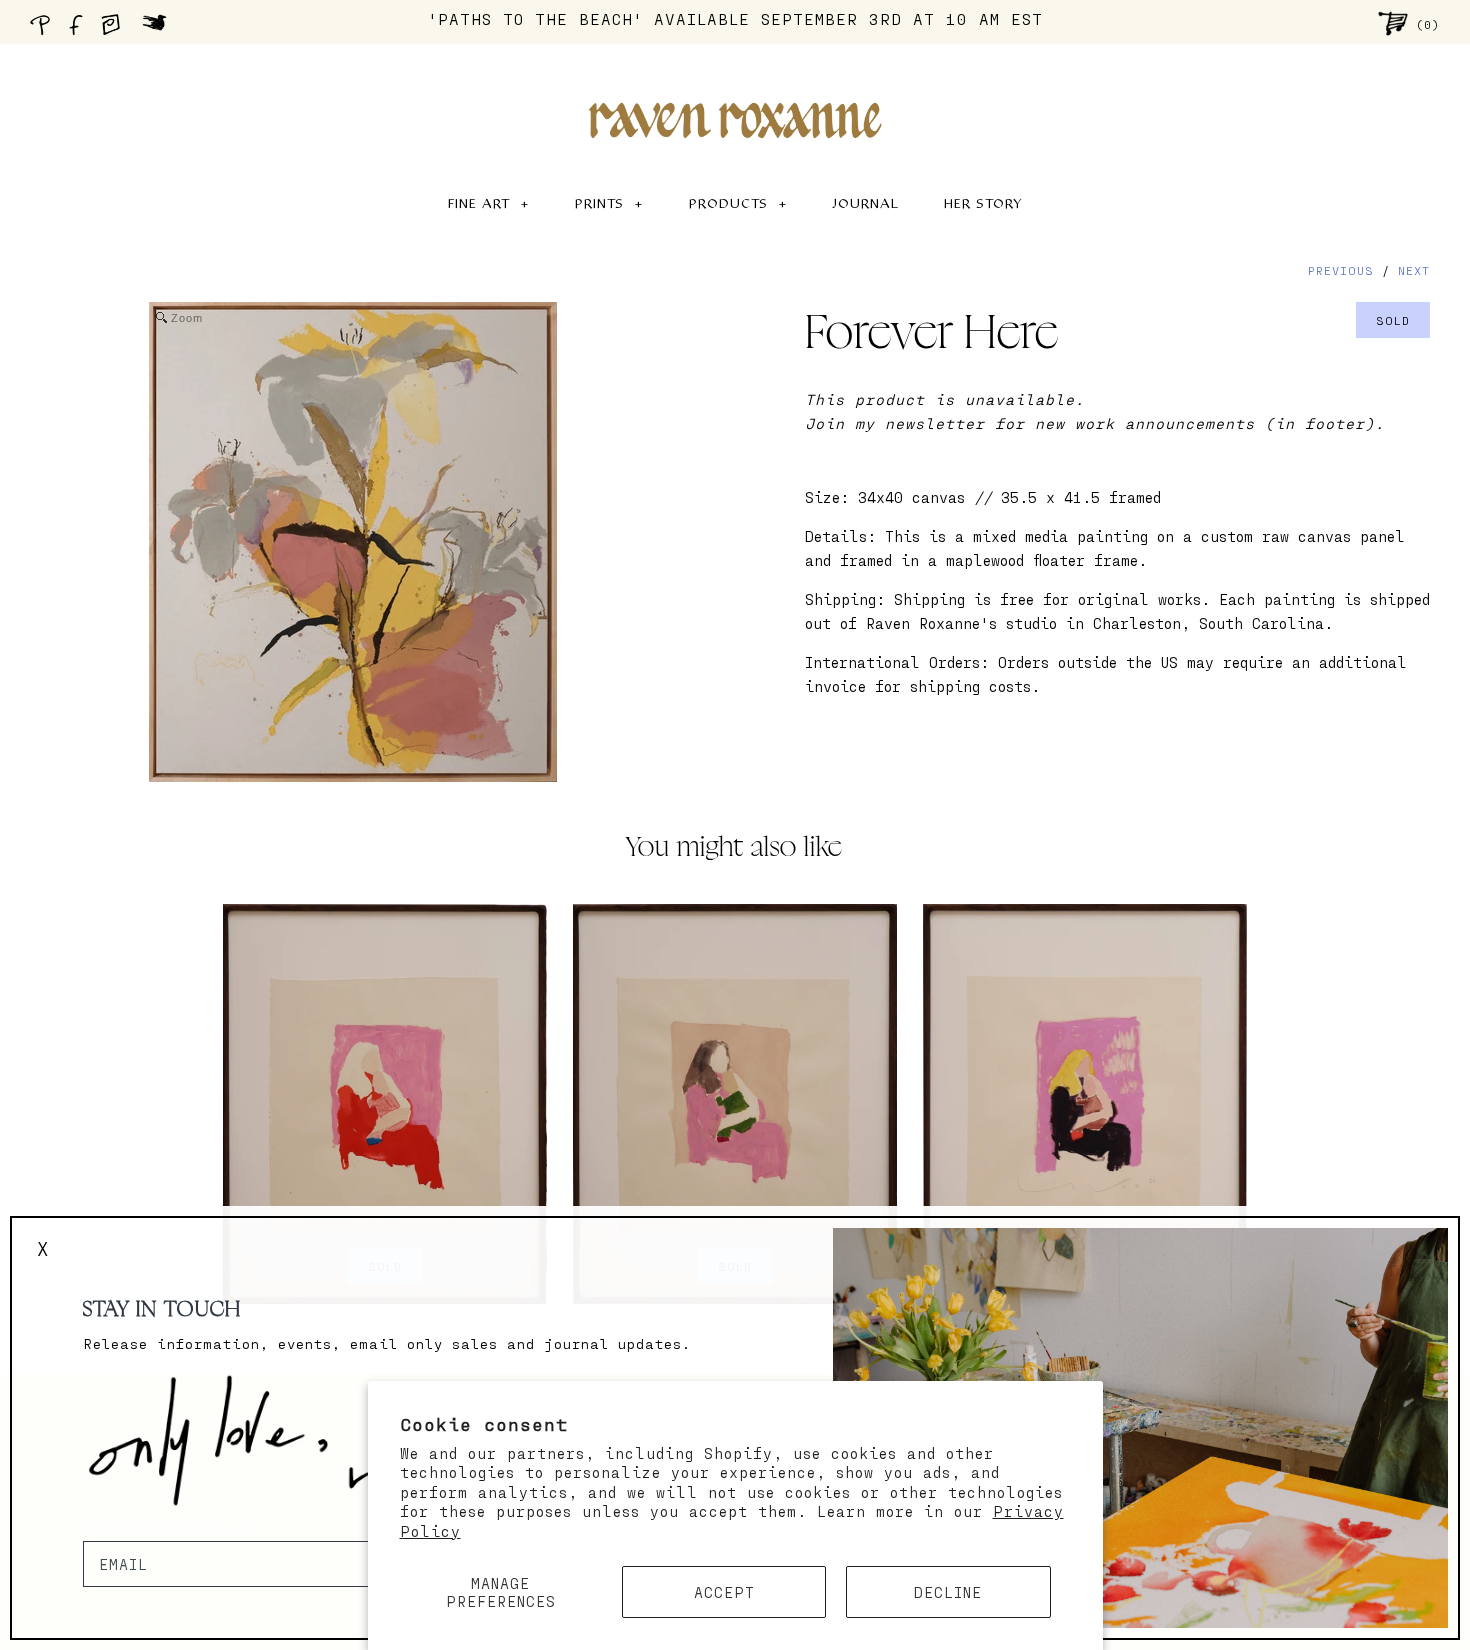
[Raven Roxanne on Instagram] (117, 30)
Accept (724, 1592)
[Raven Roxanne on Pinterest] (44, 30)
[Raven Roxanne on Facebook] (79, 30)
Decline (948, 1592)
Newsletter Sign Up (171, 1529)
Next (1414, 270)
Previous (1341, 270)
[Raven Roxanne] (735, 86)
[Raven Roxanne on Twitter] (159, 30)
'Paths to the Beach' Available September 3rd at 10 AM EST (735, 18)
